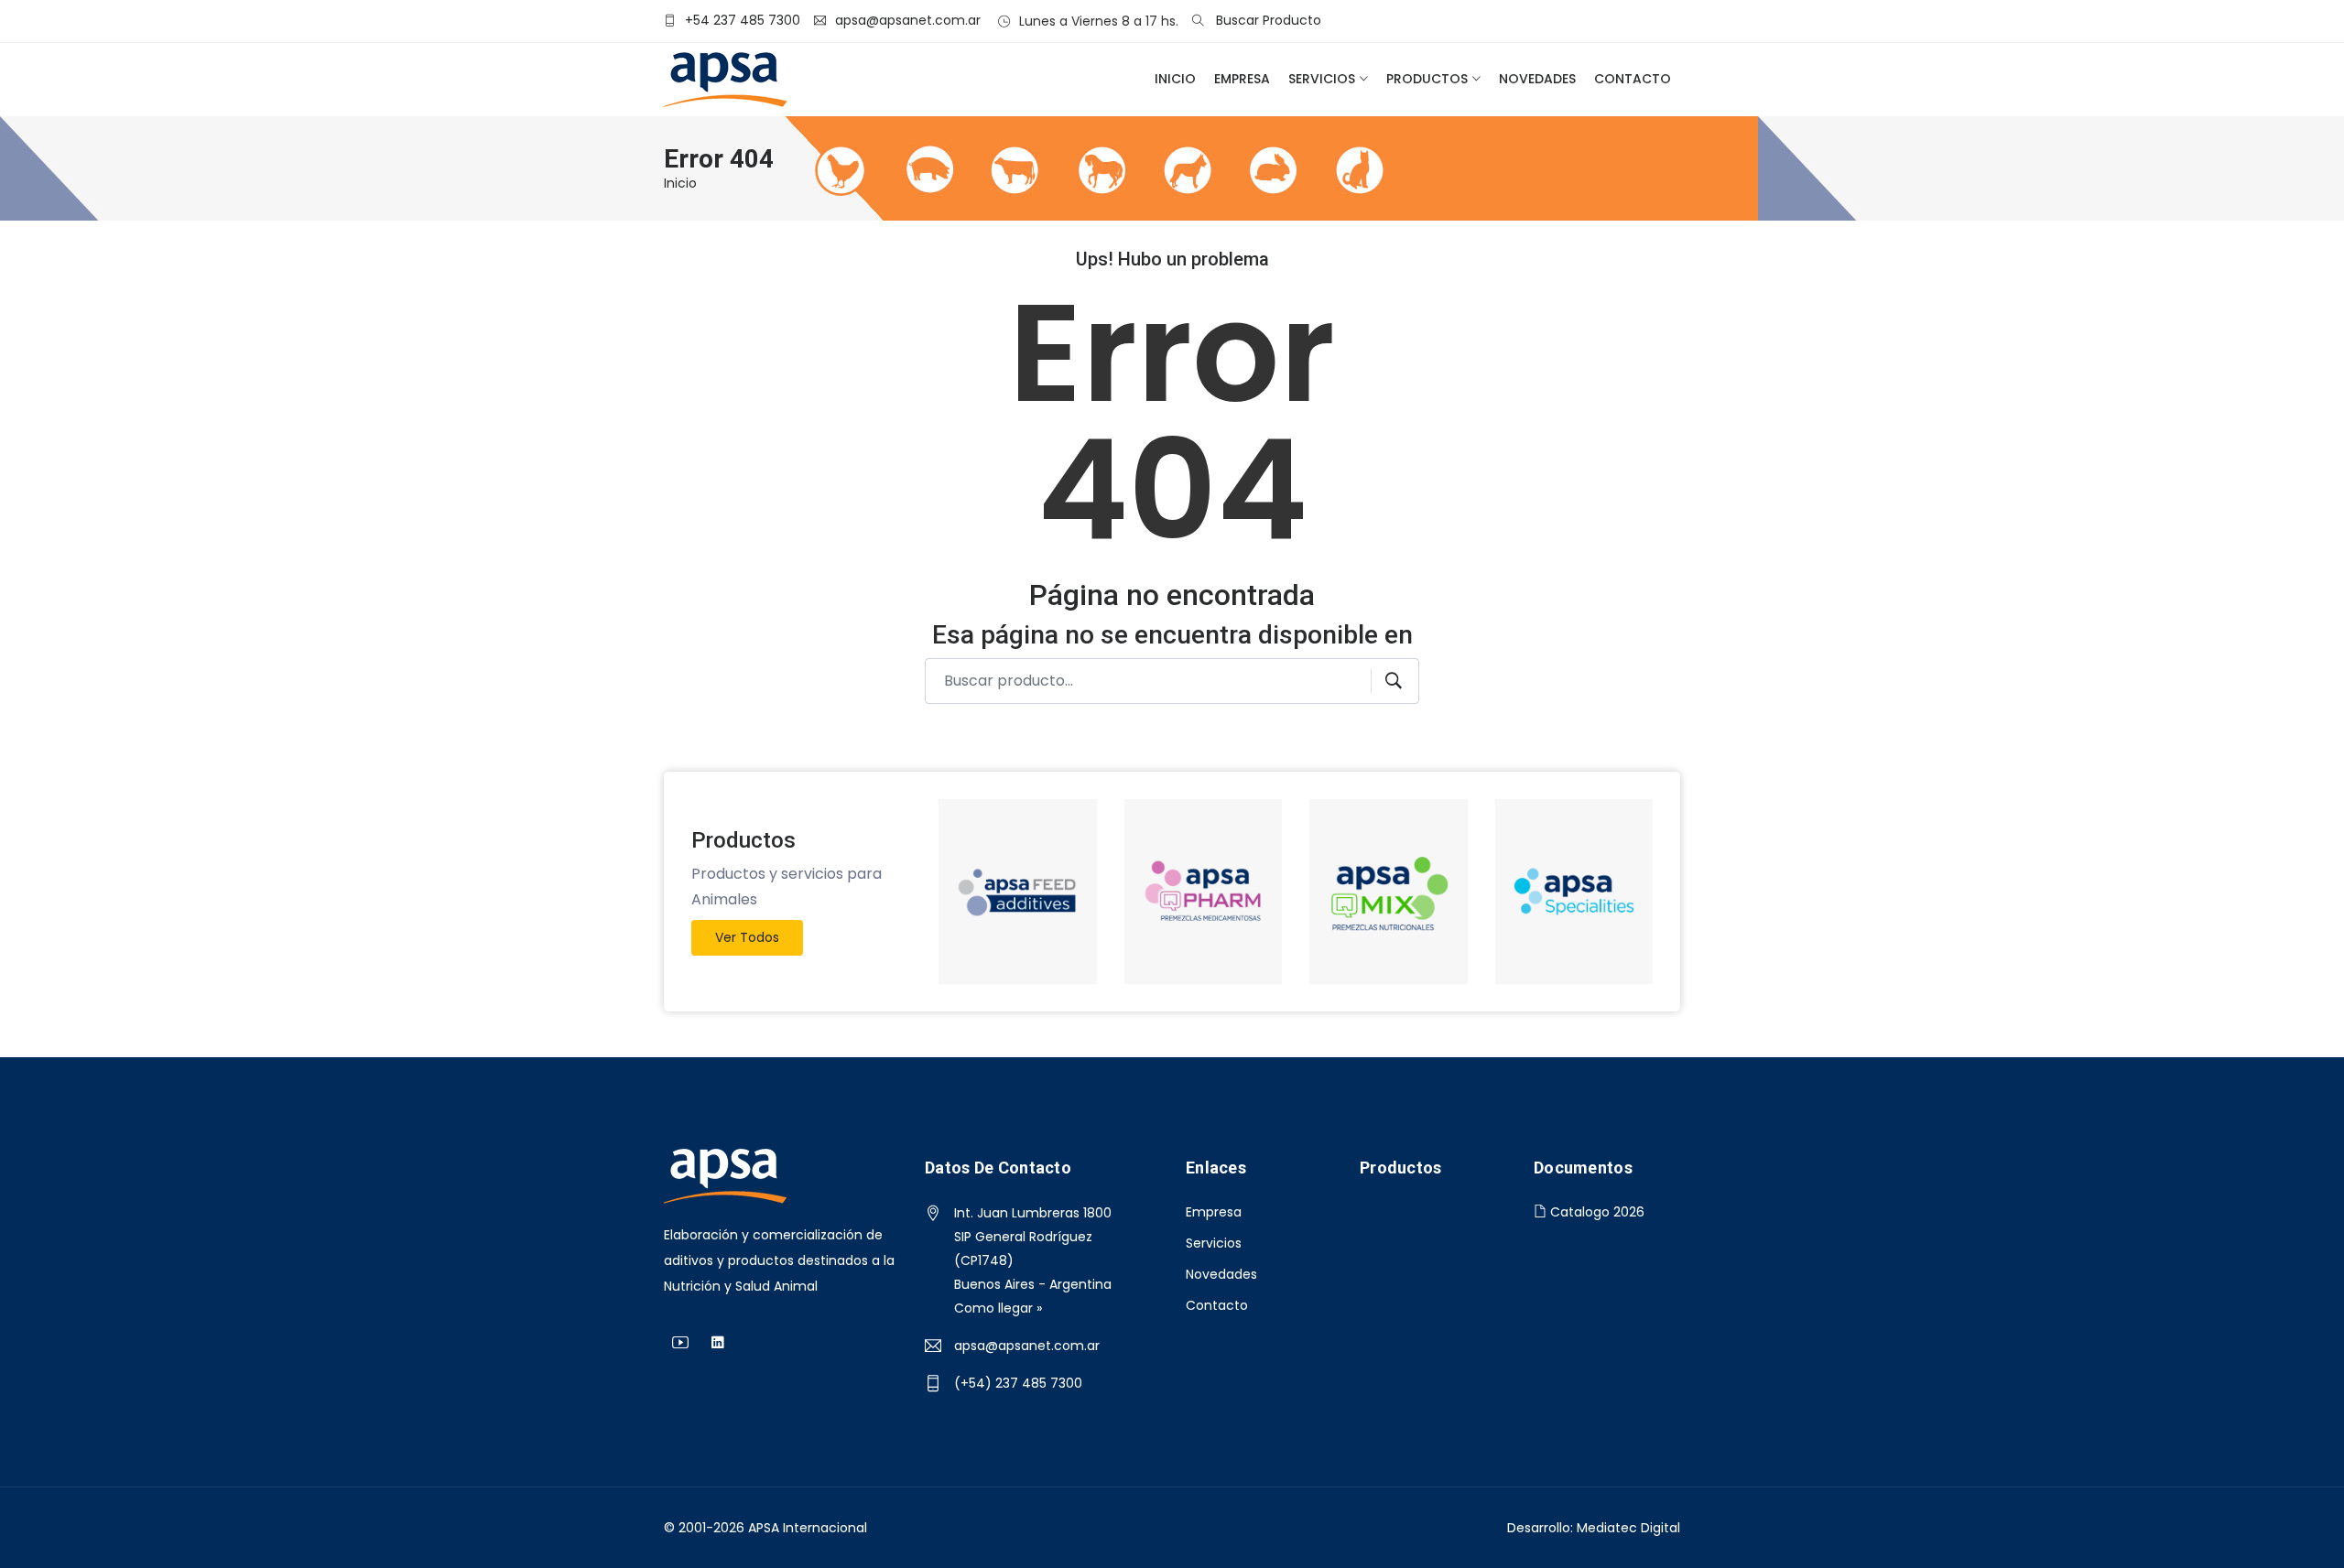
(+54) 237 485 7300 (1018, 1383)
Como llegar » (998, 1308)
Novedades (1537, 79)
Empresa (1242, 79)
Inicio (1175, 79)
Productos (1427, 79)
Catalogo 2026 (1595, 1212)
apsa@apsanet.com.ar (1027, 1346)
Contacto (1633, 79)
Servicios (1322, 79)
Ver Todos (747, 937)
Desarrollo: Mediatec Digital (1594, 1528)
